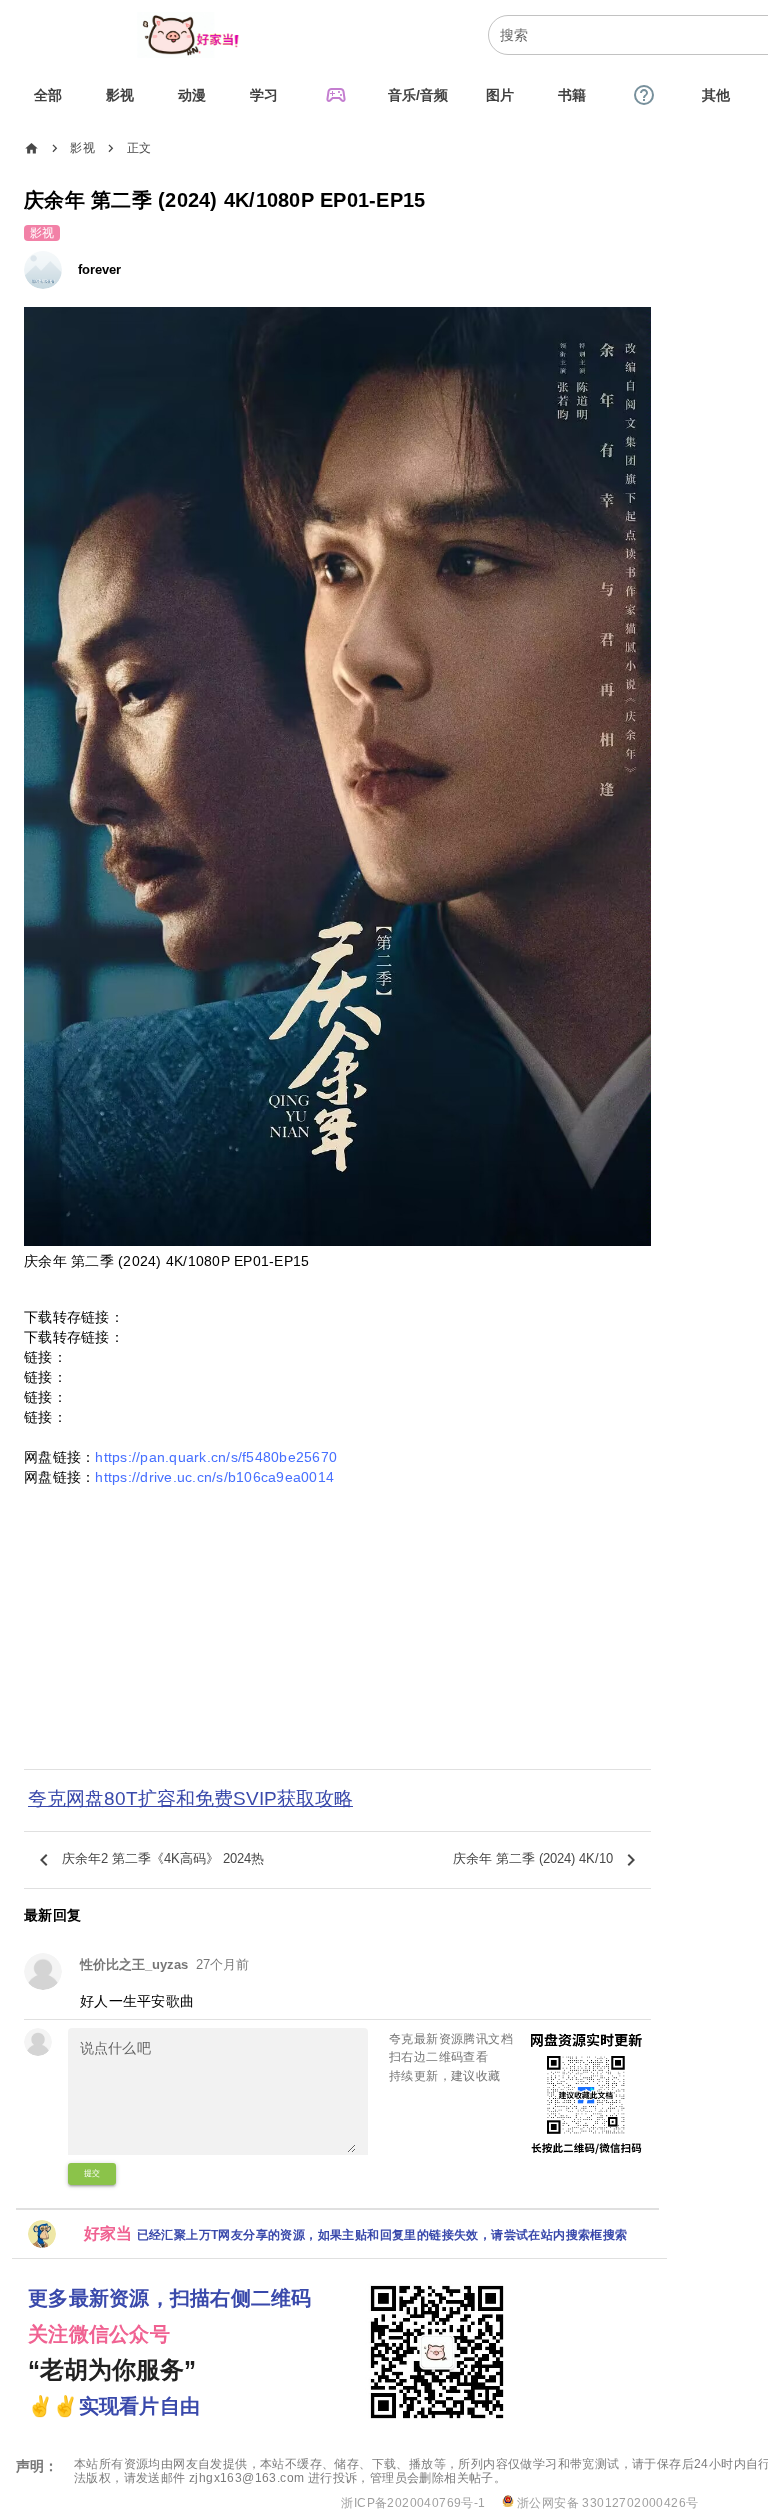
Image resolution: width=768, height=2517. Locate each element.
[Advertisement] (337, 1633)
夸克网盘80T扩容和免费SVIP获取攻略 (190, 1798)
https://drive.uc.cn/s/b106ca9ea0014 (214, 1477)
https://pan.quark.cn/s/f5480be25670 (216, 1457)
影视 (82, 148)
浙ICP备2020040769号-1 (413, 2503)
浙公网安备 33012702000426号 (606, 2503)
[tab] (48, 95)
